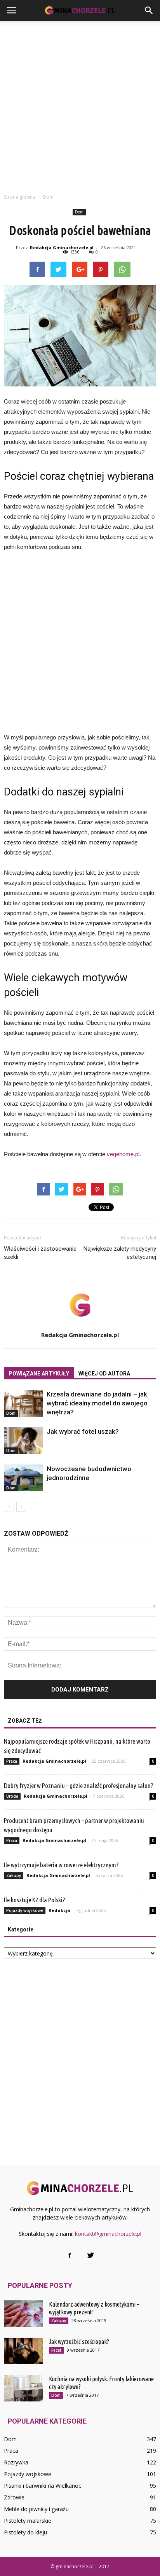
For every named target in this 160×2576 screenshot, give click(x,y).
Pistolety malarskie (28, 2521)
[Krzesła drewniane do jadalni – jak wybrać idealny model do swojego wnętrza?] (23, 1403)
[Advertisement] (80, 105)
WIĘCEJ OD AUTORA (104, 1374)
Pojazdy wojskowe (25, 1910)
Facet (56, 2350)
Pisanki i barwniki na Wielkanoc (43, 2486)
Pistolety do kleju (25, 2532)
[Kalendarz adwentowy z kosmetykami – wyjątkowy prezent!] (23, 2314)
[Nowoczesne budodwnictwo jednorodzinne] (23, 1478)
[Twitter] (90, 2256)
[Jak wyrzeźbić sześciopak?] (23, 2351)
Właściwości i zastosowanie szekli (40, 1253)
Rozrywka (16, 2462)
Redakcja (59, 1910)
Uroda (12, 1796)
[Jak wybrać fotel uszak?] (23, 1441)
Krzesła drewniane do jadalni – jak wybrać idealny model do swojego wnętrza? (97, 1403)
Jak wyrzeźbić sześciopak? (79, 2342)
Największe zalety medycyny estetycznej (120, 1253)
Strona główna (20, 197)
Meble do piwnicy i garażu (36, 2509)
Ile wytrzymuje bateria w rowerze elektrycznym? (61, 1865)
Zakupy (14, 1875)
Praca (12, 1761)
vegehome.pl (123, 1154)
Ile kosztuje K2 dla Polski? (35, 1900)
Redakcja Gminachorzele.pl (62, 247)
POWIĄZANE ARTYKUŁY (39, 1374)
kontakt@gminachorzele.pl (108, 2234)
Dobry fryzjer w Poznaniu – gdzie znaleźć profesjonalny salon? (79, 1785)
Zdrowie (14, 2497)
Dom (79, 212)
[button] (149, 10)
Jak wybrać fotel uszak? (83, 1431)
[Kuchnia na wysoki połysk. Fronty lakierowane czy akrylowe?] (23, 2388)
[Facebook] (70, 2256)
